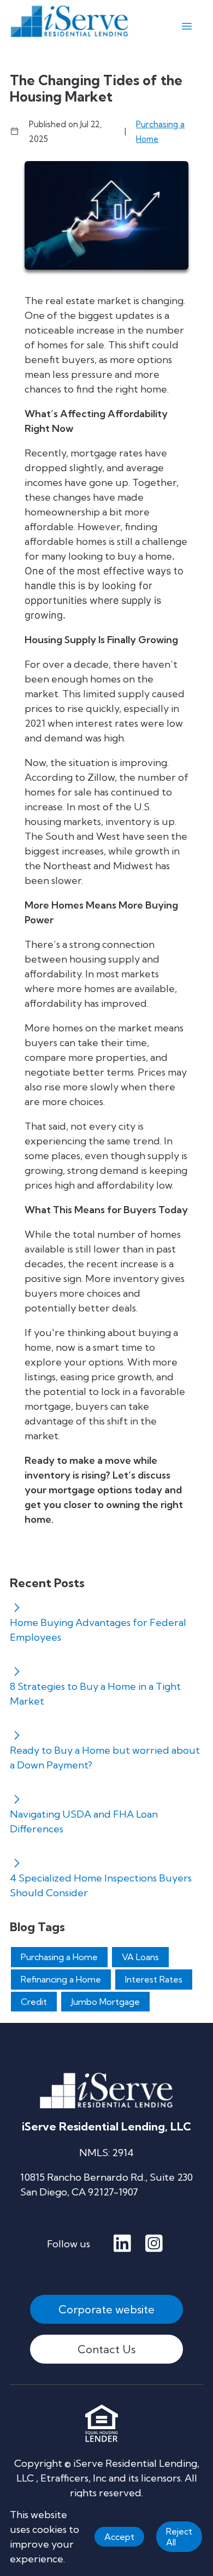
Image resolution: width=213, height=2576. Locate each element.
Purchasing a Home (160, 132)
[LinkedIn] (122, 2244)
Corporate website (106, 2309)
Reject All (179, 2537)
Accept (119, 2537)
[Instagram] (154, 2244)
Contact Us (106, 2349)
